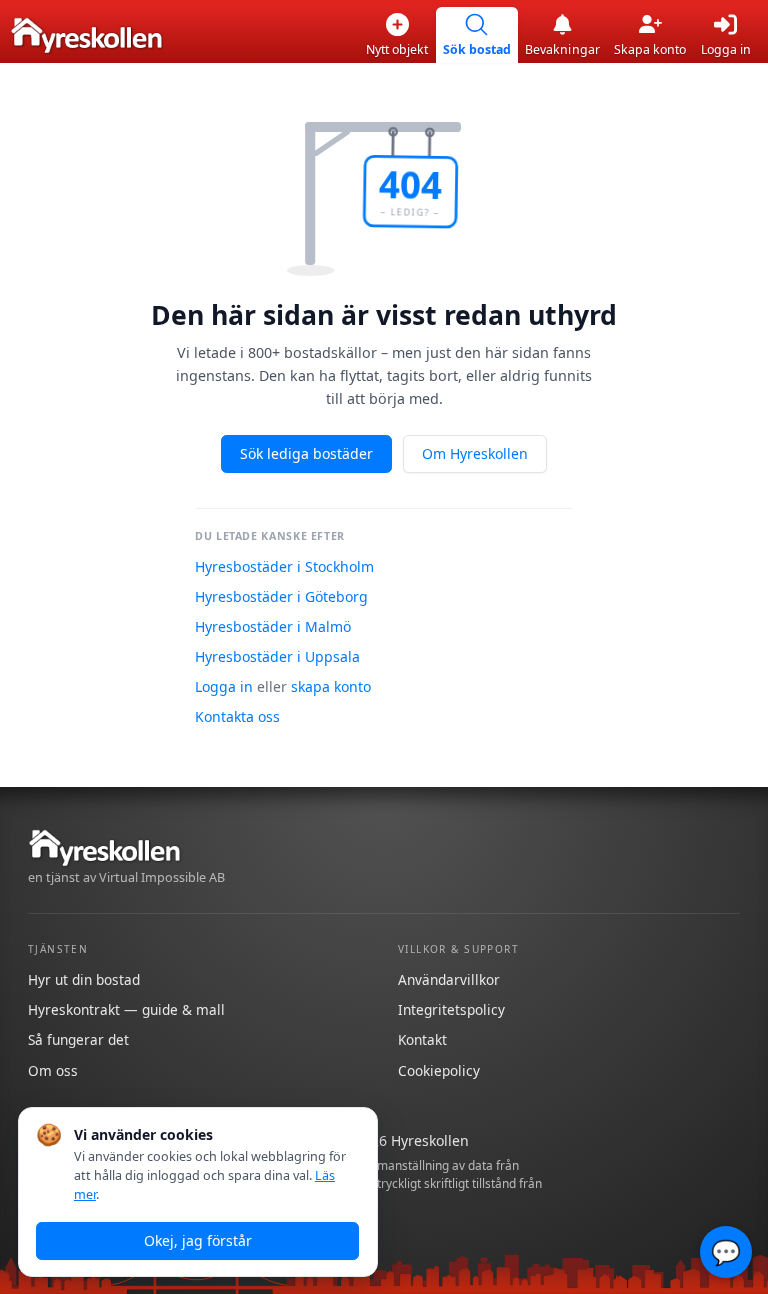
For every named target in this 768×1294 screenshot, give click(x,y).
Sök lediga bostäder (306, 453)
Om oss (53, 1070)
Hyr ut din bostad (84, 979)
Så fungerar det (78, 1039)
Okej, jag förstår (198, 1240)
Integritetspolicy (451, 1009)
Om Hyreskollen (475, 453)
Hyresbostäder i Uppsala (277, 656)
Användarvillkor (449, 979)
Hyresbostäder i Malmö (273, 626)
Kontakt (422, 1039)
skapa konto (331, 686)
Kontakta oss (237, 716)
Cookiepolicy (439, 1070)
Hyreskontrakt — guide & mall (126, 1009)
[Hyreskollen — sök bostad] (86, 35)
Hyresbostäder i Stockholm (284, 566)
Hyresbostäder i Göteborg (281, 596)
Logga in (224, 686)
